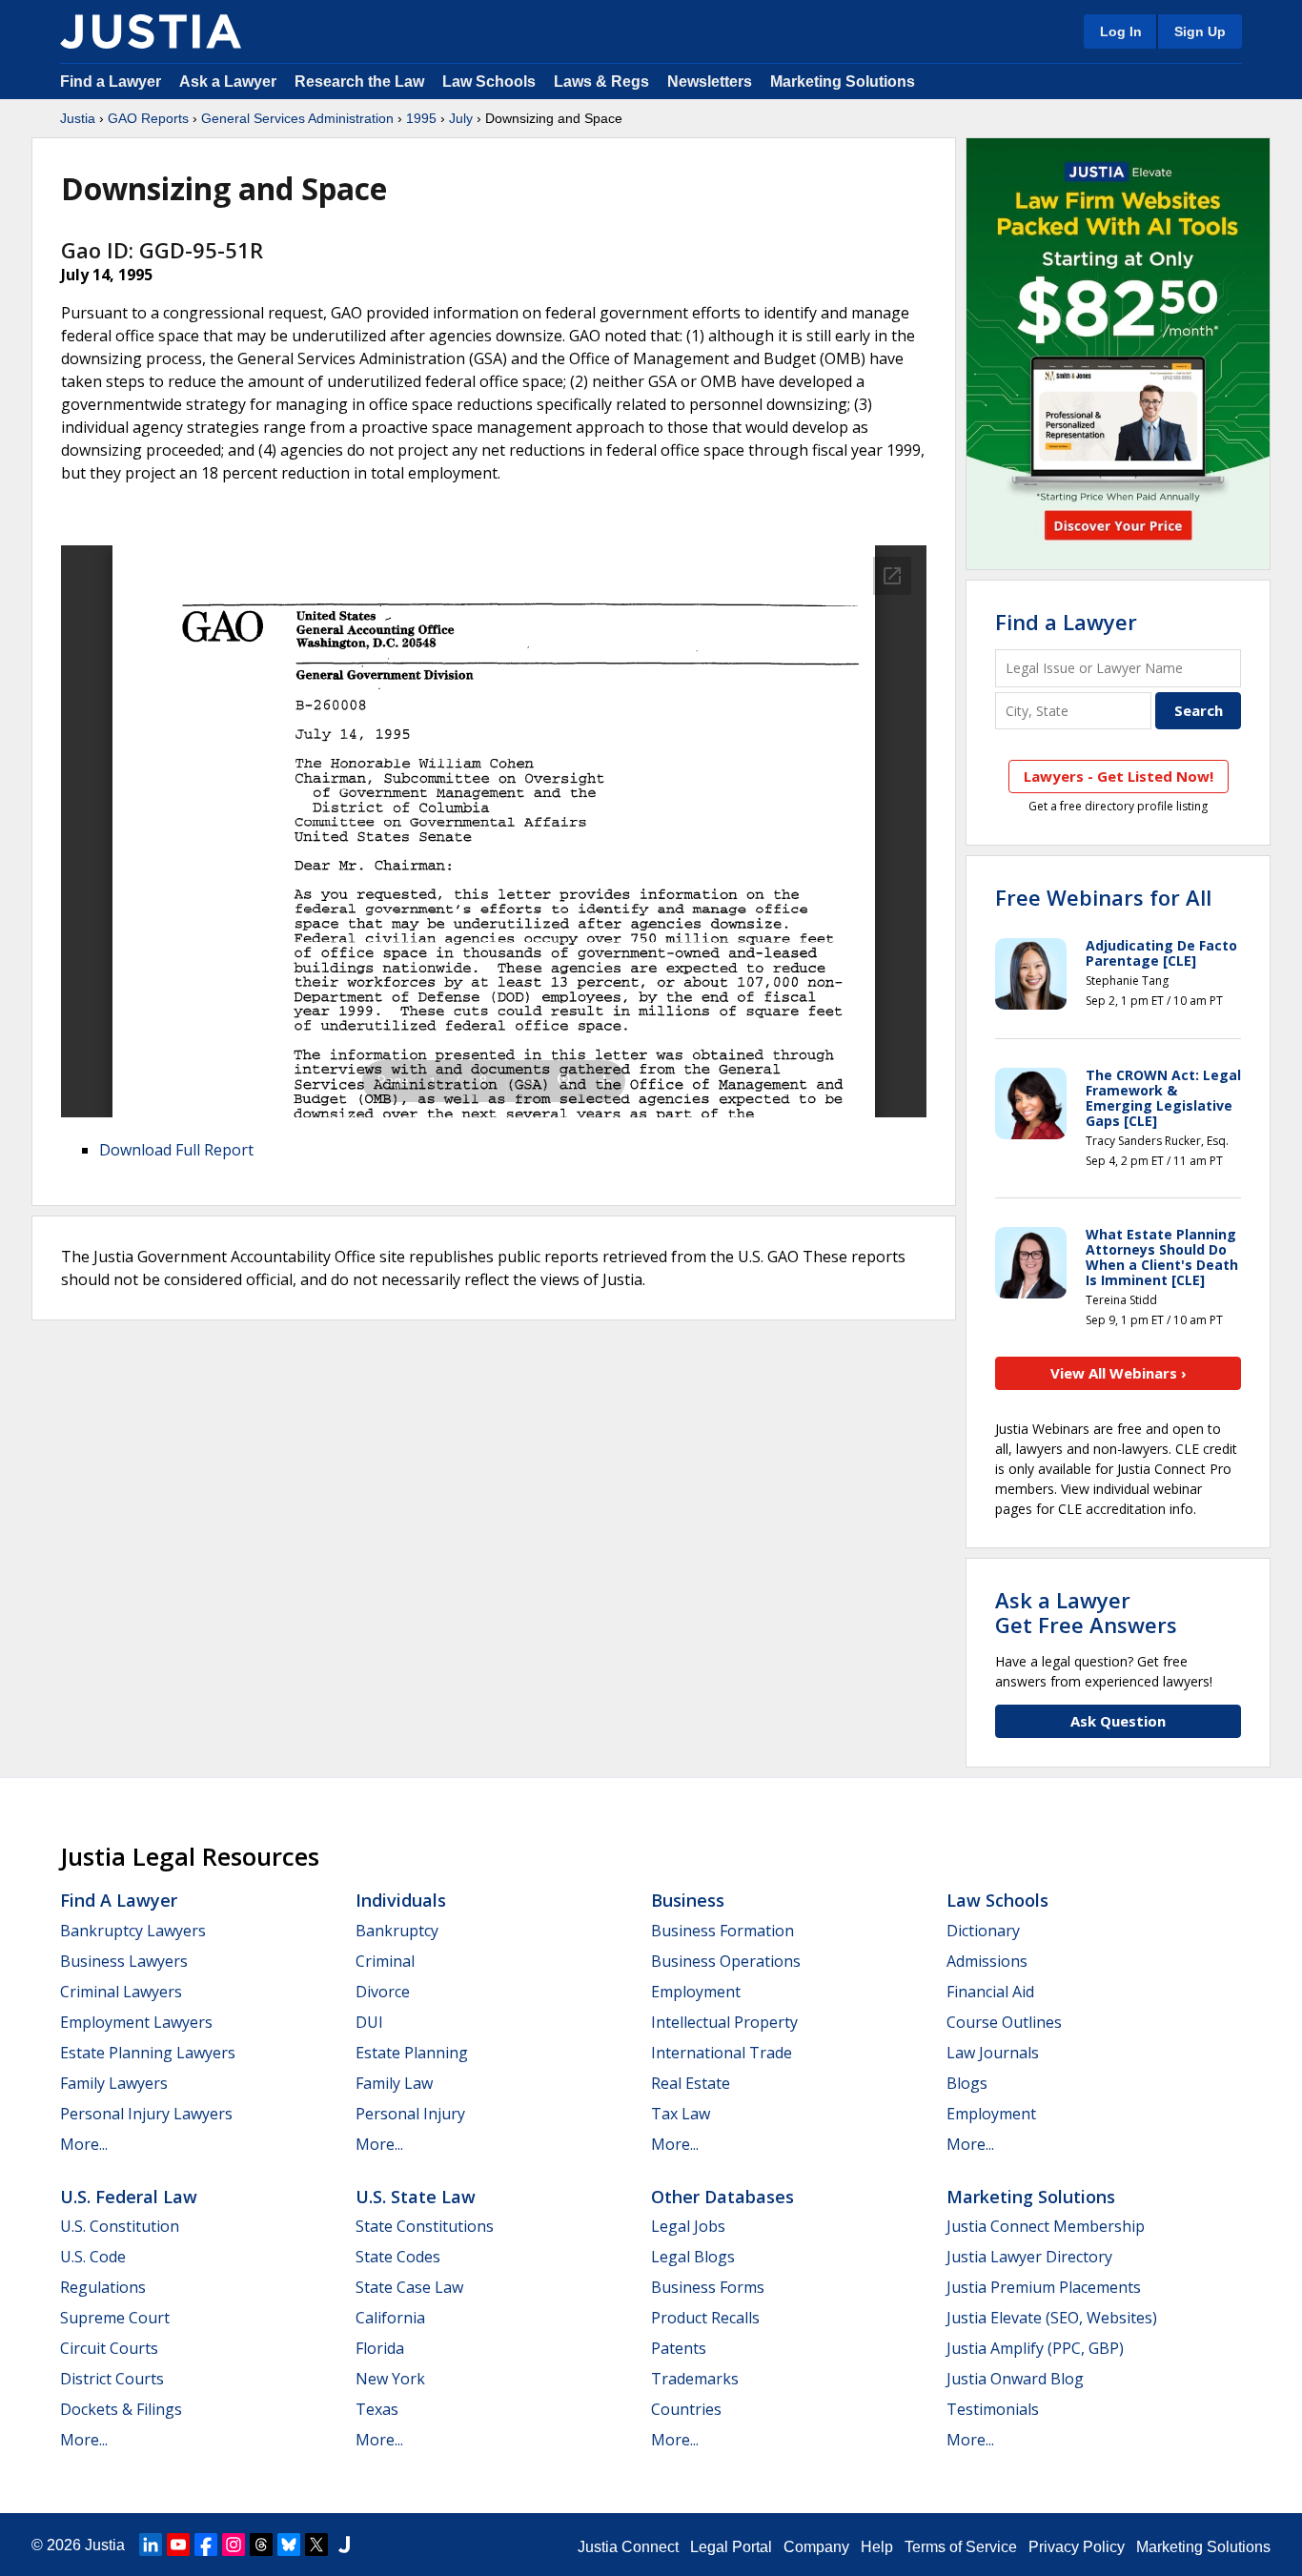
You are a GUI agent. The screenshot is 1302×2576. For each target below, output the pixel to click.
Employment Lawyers (136, 2022)
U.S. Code (93, 2257)
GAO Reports (148, 118)
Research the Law (359, 82)
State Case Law (409, 2287)
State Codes (398, 2257)
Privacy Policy (1077, 2547)
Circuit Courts (109, 2348)
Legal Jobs (688, 2226)
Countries (686, 2409)
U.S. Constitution (120, 2226)
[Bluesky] (289, 2545)
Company (816, 2547)
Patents (679, 2348)
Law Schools (489, 82)
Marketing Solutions (843, 82)
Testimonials (993, 2409)
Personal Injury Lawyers (146, 2114)
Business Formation (722, 1931)
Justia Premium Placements (1044, 2287)
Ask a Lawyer (230, 82)
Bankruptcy (397, 1931)
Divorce (383, 1992)
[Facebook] (206, 2545)
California (390, 2318)
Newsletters (710, 82)
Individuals (401, 1900)
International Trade (722, 2053)
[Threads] (261, 2545)
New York (390, 2379)
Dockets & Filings (121, 2409)
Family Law (394, 2083)
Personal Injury (410, 2114)
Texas (377, 2409)
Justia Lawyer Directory (1029, 2257)
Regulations (103, 2287)
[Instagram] (234, 2545)
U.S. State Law (416, 2197)
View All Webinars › (1119, 1373)
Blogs (967, 2083)
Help (877, 2547)
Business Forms (708, 2287)
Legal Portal (731, 2547)
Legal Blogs (693, 2257)
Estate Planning (412, 2053)
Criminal (385, 1961)
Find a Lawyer (111, 82)
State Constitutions (425, 2226)
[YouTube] (178, 2545)
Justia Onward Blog (1015, 2379)
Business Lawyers (124, 1961)
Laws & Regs (601, 82)
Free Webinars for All (1103, 897)
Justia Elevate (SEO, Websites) (1052, 2318)
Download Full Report (176, 1150)
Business (688, 1900)
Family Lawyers (114, 2083)
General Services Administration (297, 118)
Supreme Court (115, 2318)
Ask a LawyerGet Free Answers (1086, 1612)
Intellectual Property (724, 2022)
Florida (380, 2348)
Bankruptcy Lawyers (133, 1931)
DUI (369, 2022)
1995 (421, 118)
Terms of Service (961, 2547)
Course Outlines (1004, 2022)
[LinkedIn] (151, 2545)
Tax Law (681, 2114)
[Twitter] (316, 2545)
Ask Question (1118, 1721)
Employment (696, 1992)
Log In (1121, 31)
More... (84, 2144)
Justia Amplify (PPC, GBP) (1035, 2348)
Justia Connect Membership (1046, 2226)
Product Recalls (705, 2318)
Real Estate (691, 2083)
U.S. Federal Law (129, 2197)
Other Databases (722, 2197)
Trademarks (695, 2379)
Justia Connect (628, 2547)
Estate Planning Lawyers (148, 2053)
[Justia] (151, 31)
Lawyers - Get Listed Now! (1119, 776)
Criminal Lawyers (121, 1992)
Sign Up (1200, 31)
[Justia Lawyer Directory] (344, 2545)
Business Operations (726, 1961)
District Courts (112, 2379)
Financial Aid (990, 1992)
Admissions (987, 1961)
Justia (78, 118)
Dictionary (983, 1931)
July (461, 118)
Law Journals (993, 2053)
